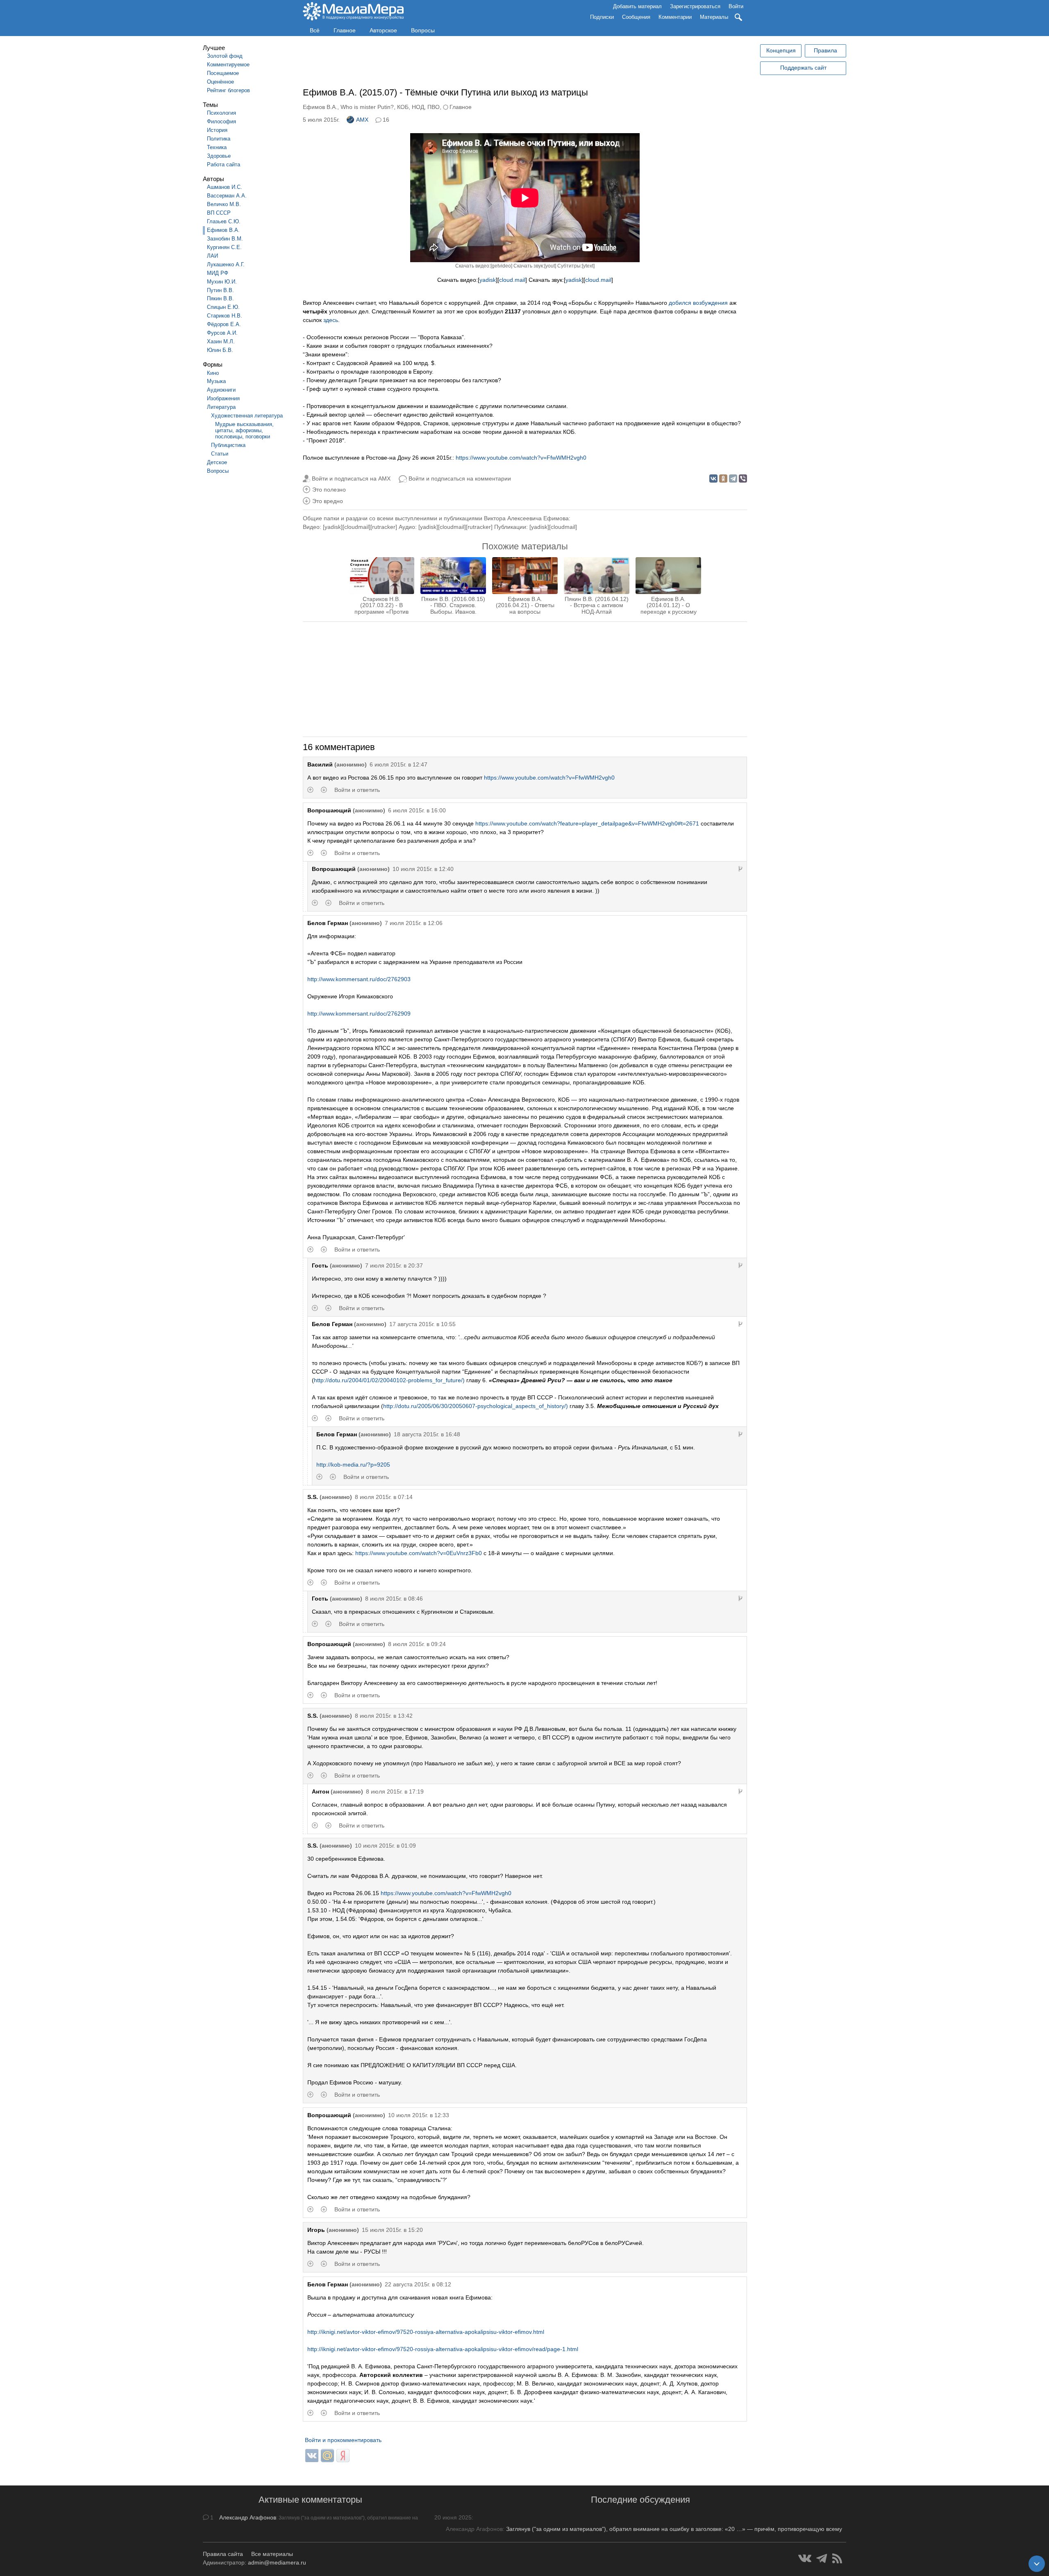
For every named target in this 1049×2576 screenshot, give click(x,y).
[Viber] (743, 478)
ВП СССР (219, 213)
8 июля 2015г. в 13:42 (384, 1716)
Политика (219, 139)
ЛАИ (212, 256)
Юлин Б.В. (220, 350)
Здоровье (219, 156)
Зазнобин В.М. (225, 239)
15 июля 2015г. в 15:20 (392, 2230)
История (217, 130)
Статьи (220, 454)
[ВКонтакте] (713, 478)
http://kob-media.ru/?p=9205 (353, 1465)
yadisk (488, 280)
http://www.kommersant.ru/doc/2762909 (359, 1014)
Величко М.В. (224, 204)
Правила (825, 50)
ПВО (434, 107)
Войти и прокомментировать (343, 2440)
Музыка (216, 381)
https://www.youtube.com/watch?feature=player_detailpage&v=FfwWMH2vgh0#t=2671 (587, 823)
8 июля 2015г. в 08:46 (394, 1599)
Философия (221, 121)
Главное (345, 30)
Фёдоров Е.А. (224, 324)
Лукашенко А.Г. (226, 264)
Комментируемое (228, 65)
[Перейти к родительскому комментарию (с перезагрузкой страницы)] (740, 869)
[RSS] (837, 2558)
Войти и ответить (357, 790)
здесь (331, 320)
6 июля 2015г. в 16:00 (417, 810)
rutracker (384, 527)
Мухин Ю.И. (222, 282)
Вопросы (423, 30)
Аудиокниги (221, 390)
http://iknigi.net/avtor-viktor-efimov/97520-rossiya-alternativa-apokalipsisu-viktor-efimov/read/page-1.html (443, 2349)
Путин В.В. (220, 290)
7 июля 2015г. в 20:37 (394, 1265)
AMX (362, 120)
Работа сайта (224, 164)
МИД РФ (218, 273)
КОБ (403, 107)
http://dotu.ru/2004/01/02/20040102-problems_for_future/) (389, 1380)
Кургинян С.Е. (224, 247)
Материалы (714, 17)
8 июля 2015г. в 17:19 (395, 1791)
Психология (221, 113)
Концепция (781, 50)
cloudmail (356, 527)
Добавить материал (637, 6)
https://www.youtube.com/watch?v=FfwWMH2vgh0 (521, 458)
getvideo (501, 266)
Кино (213, 373)
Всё (315, 30)
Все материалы (272, 2554)
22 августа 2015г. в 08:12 (418, 2284)
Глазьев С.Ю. (224, 221)
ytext (588, 266)
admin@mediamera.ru (277, 2562)
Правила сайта (223, 2554)
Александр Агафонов (248, 2517)
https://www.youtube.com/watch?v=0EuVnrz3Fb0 (419, 1553)
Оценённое (220, 82)
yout (550, 266)
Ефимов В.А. (223, 230)
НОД (418, 107)
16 (386, 120)
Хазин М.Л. (221, 341)
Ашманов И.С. (225, 187)
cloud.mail (512, 280)
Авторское (383, 30)
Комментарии (675, 17)
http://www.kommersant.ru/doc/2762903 (359, 979)
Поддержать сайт (803, 68)
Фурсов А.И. (222, 333)
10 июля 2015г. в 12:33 (419, 2115)
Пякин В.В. (220, 298)
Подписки (602, 17)
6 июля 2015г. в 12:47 (398, 764)
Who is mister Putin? (367, 107)
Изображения (223, 398)
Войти (736, 6)
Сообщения (636, 17)
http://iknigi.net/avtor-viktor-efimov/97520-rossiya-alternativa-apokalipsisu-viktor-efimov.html (426, 2332)
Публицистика (228, 445)
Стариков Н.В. (225, 316)
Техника (217, 147)
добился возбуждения (698, 303)
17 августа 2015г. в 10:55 (422, 1324)
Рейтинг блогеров (228, 90)
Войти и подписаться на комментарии (460, 478)
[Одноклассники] (723, 478)
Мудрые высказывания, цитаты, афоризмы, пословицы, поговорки (244, 430)
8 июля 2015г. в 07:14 (384, 1497)
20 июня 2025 (453, 2517)
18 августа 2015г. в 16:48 (427, 1434)
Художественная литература (247, 416)
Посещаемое (223, 73)
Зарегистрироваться (695, 6)
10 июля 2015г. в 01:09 (385, 1846)
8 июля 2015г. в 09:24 (417, 1644)
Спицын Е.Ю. (223, 307)
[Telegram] (733, 478)
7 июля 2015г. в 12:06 (414, 923)
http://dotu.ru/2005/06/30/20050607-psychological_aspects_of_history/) (476, 1406)
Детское (217, 462)
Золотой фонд (225, 56)
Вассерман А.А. (227, 196)
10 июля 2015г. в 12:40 (423, 869)
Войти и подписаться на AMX (351, 478)
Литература (221, 407)
